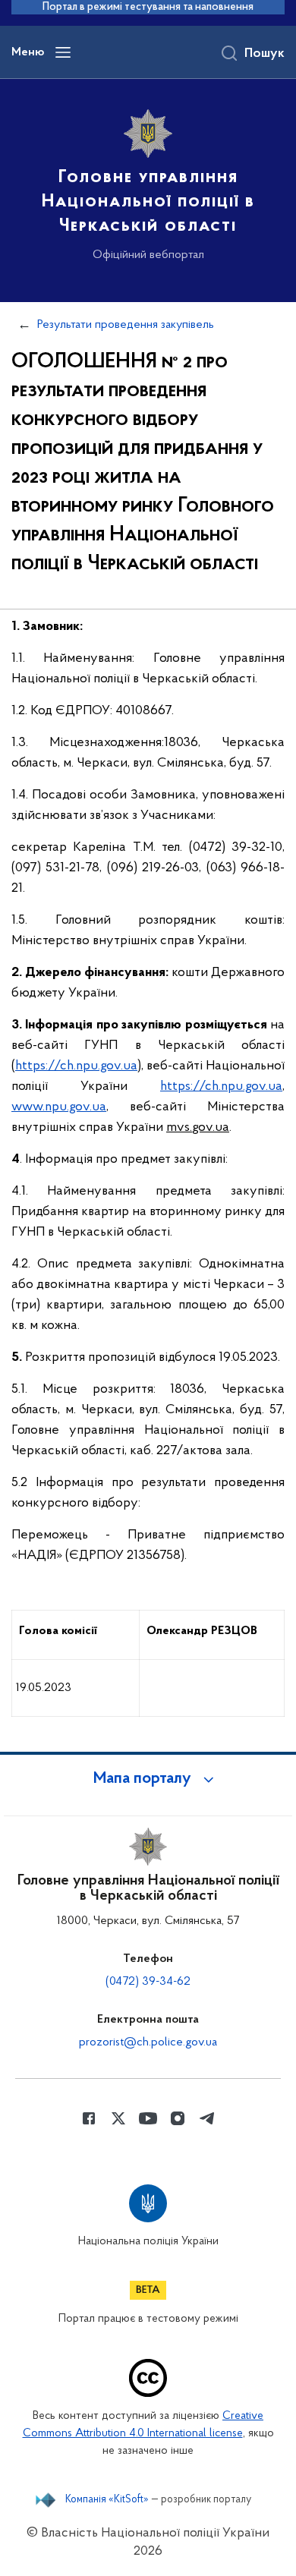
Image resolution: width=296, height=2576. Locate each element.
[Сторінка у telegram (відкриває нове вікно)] (207, 2118)
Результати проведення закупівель (126, 325)
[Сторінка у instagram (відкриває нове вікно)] (178, 2118)
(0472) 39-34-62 (148, 1982)
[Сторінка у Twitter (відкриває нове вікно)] (118, 2118)
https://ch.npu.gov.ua (76, 1066)
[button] (148, 1779)
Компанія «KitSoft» (107, 2500)
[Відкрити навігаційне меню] (63, 52)
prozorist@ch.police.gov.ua (148, 2042)
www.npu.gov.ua (59, 1107)
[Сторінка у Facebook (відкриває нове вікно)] (89, 2118)
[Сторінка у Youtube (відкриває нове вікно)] (148, 2118)
